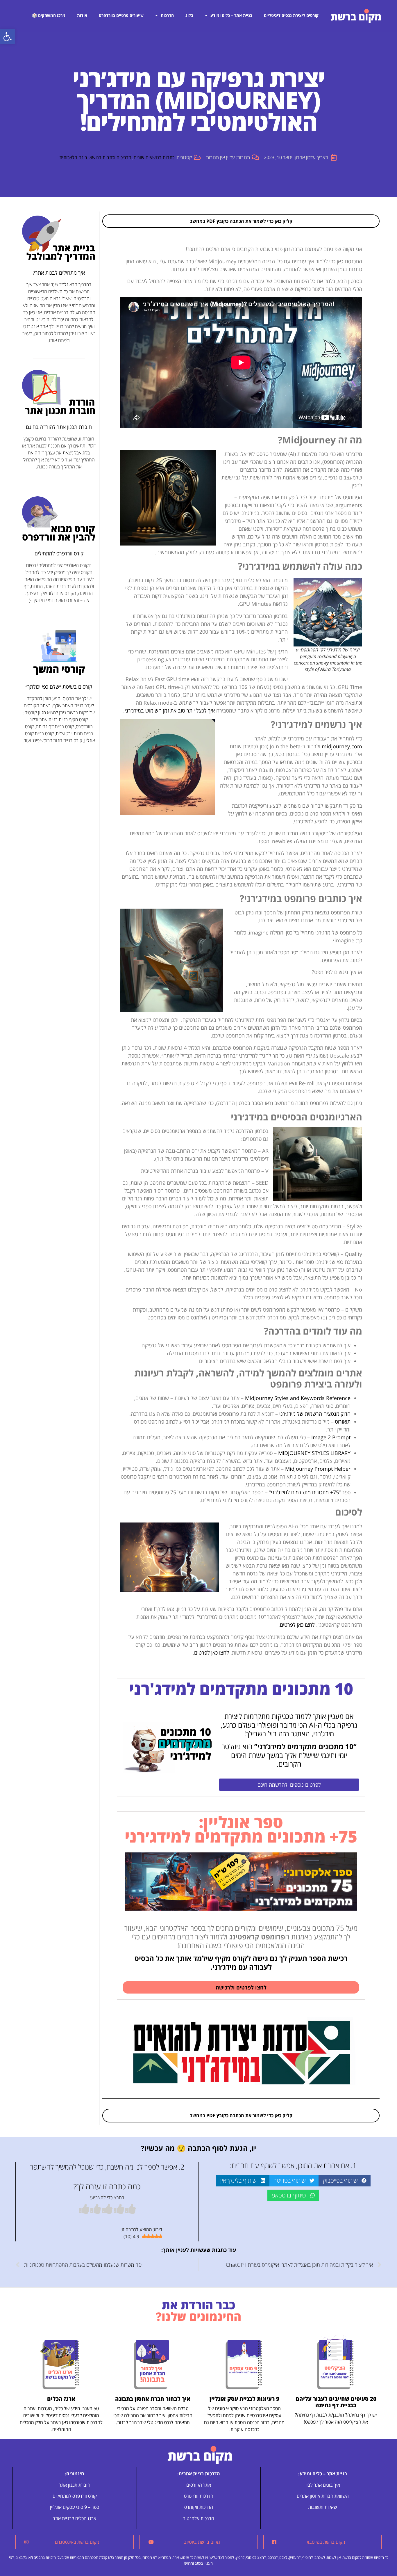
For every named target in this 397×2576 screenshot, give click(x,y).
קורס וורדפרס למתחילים (59, 553)
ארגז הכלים (61, 2399)
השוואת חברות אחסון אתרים (323, 2496)
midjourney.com (342, 746)
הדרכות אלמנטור (199, 2518)
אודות (82, 15)
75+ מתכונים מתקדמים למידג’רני (305, 1492)
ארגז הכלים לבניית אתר (75, 2518)
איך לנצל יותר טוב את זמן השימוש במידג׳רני (170, 710)
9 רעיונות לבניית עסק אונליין (244, 2399)
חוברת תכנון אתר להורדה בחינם (59, 427)
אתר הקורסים (199, 2485)
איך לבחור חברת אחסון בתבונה (153, 2399)
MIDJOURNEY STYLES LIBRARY (314, 1453)
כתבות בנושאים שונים (154, 157)
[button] (8, 37)
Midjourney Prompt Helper (318, 1469)
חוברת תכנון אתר (75, 2485)
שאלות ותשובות (323, 2507)
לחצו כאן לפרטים (297, 1625)
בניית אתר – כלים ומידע (231, 15)
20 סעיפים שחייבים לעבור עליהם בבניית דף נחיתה (336, 2402)
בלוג (189, 15)
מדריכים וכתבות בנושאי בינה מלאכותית (95, 157)
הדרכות (167, 15)
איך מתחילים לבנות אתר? (59, 273)
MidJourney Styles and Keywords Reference (298, 1398)
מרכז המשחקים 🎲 (49, 15)
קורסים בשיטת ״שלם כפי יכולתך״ (59, 687)
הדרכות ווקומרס (199, 2507)
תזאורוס (343, 1422)
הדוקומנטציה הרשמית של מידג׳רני (315, 1414)
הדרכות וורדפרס (199, 2496)
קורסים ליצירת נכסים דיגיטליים (291, 15)
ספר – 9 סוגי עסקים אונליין (75, 2507)
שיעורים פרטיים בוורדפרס (121, 15)
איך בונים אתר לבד (323, 2485)
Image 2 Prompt (331, 1437)
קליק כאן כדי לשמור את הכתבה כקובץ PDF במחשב (241, 221)
